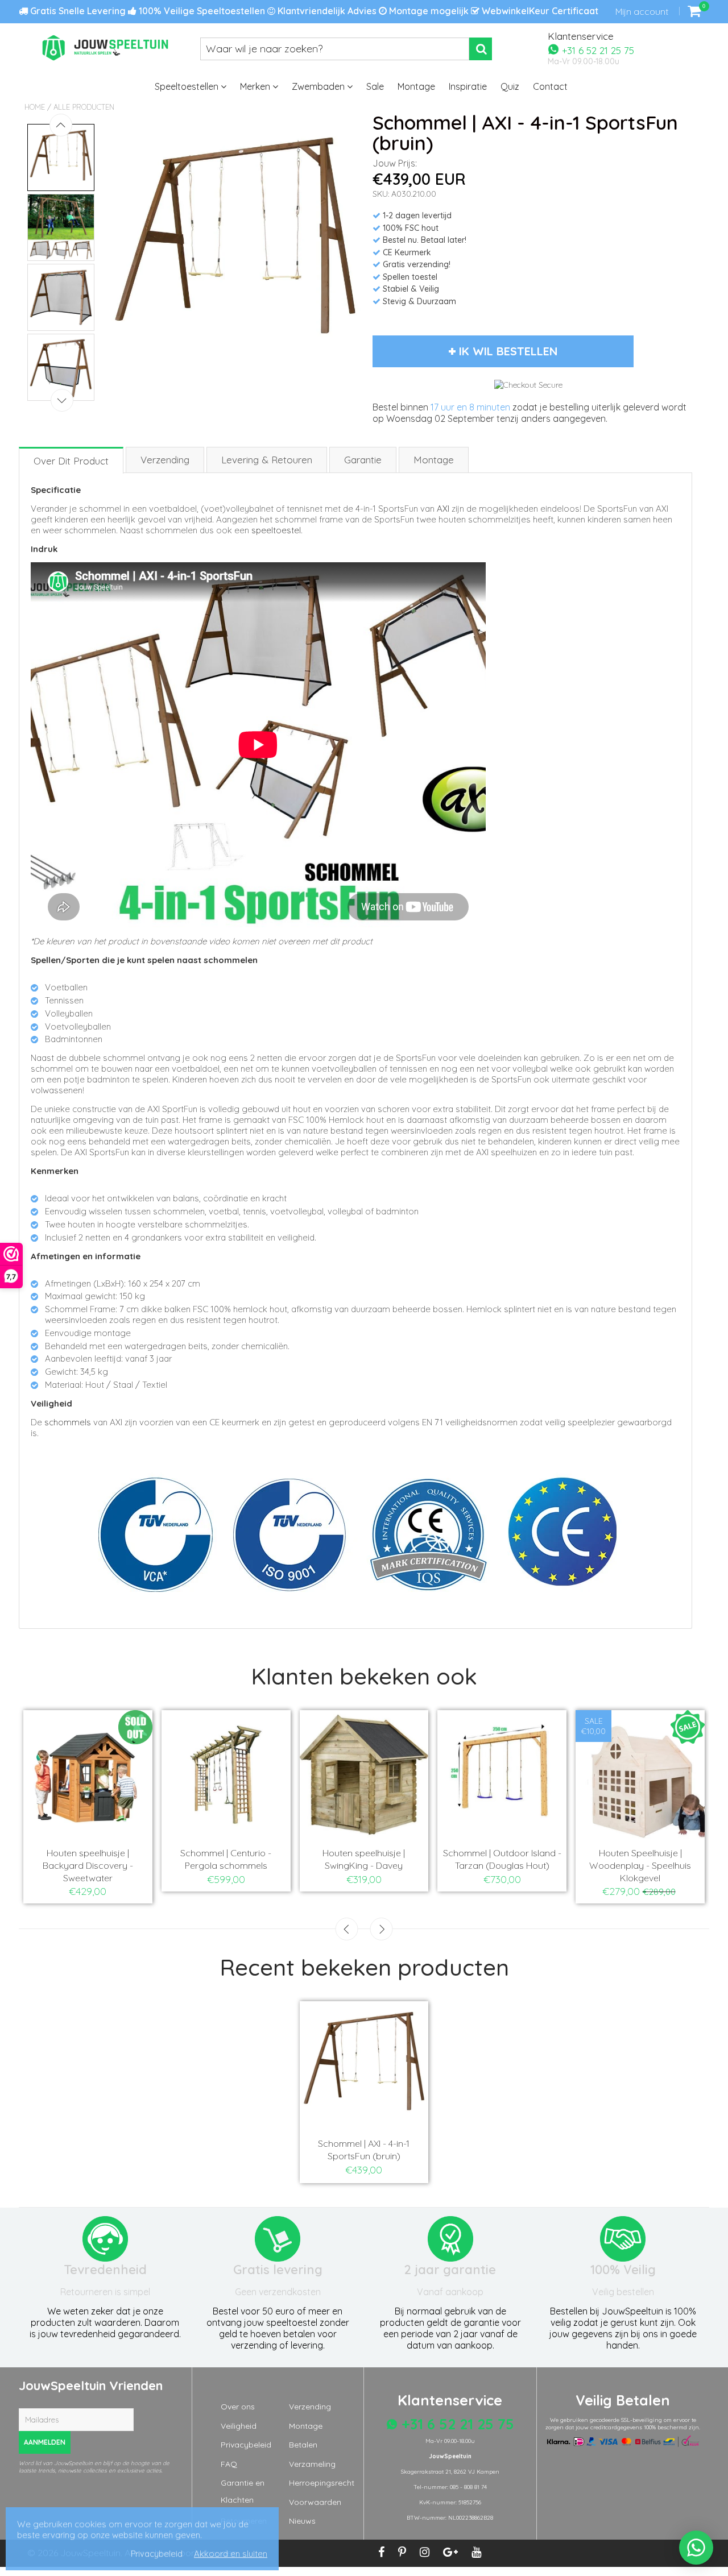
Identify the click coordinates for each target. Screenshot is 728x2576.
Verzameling (312, 2464)
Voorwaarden (315, 2502)
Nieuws (302, 2521)
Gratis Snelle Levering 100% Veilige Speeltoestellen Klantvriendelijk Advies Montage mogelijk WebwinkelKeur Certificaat (313, 11)
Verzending (310, 2407)
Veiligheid (239, 2426)
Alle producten (84, 107)
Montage (416, 86)
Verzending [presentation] (165, 460)
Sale (375, 86)
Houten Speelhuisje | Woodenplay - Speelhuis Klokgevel (645, 1865)
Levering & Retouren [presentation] (267, 460)
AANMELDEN (45, 2442)
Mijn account (642, 11)
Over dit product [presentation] (71, 461)
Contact (550, 86)
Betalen (303, 2445)
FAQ (229, 2464)
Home (35, 107)
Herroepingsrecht (322, 2483)
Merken (256, 86)
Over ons (238, 2407)
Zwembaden (319, 86)
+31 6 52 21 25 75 (597, 50)
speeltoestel (276, 530)
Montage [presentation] (434, 460)
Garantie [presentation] (363, 460)
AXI (443, 509)
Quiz (510, 86)
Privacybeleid (246, 2445)
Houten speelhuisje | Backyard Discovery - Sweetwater (92, 1865)
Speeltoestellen (188, 86)
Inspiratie (468, 86)
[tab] (72, 460)
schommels (68, 1422)
